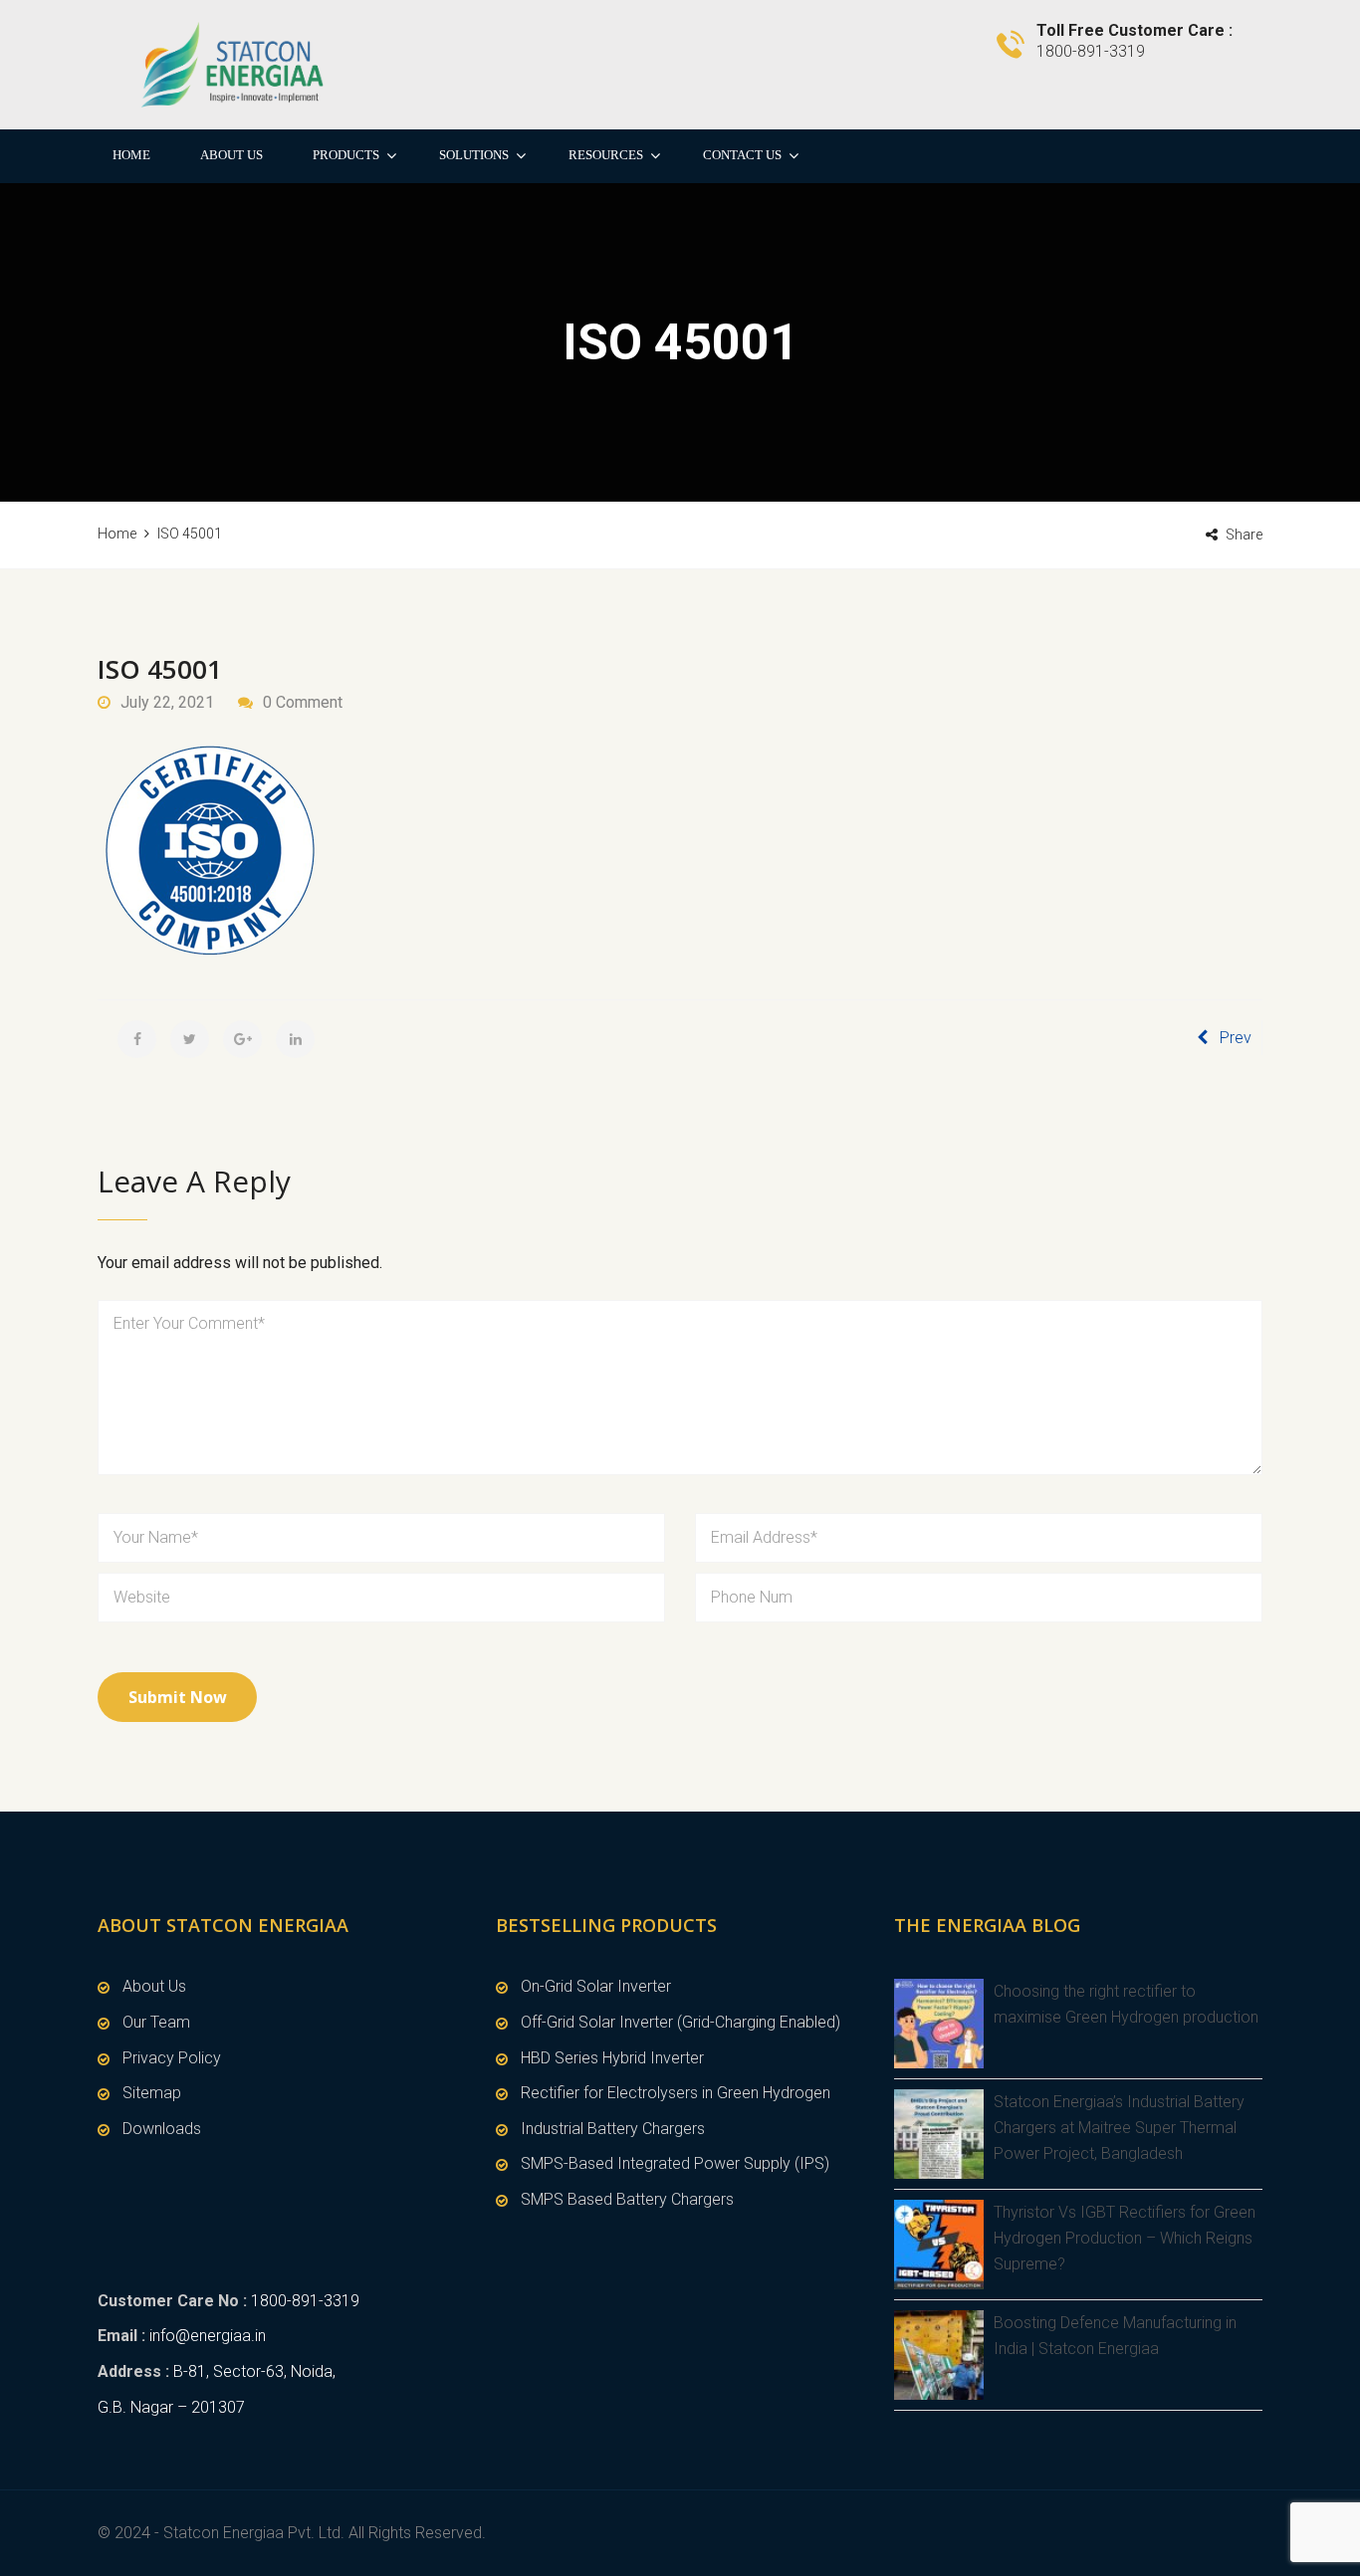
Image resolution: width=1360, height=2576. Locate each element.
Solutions (474, 155)
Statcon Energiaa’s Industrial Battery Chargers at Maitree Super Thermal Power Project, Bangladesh (1119, 2127)
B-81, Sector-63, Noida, (254, 2371)
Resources (606, 155)
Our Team (156, 2022)
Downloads (162, 2129)
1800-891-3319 (305, 2301)
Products (346, 155)
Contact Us (742, 155)
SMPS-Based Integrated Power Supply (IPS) (675, 2163)
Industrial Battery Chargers (613, 2129)
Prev (1236, 1038)
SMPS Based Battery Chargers (627, 2199)
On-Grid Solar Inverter (596, 1986)
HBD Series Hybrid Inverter (612, 2058)
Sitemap (152, 2093)
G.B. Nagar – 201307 (171, 2407)
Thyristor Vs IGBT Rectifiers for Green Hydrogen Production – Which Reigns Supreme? (1125, 2238)
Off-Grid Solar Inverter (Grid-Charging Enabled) (680, 2022)
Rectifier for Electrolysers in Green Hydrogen (676, 2093)
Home (131, 155)
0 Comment (303, 702)
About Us (231, 155)
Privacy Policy (172, 2058)
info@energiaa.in (208, 2336)
